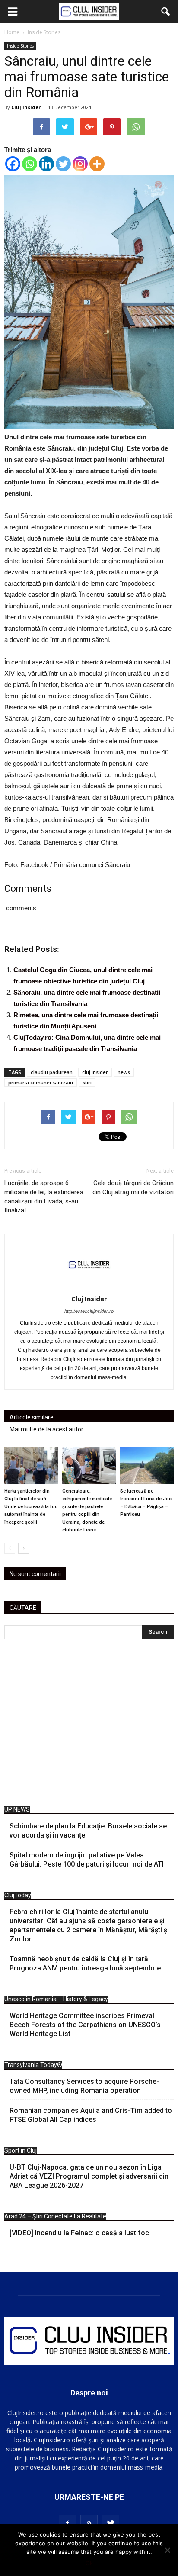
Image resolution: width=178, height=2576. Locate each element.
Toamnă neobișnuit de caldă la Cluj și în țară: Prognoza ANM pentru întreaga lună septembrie (85, 1963)
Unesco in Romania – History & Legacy (56, 1999)
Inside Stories (20, 46)
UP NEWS (17, 1809)
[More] (97, 164)
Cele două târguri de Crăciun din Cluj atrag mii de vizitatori (133, 1188)
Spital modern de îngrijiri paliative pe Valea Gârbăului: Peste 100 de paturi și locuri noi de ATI (87, 1860)
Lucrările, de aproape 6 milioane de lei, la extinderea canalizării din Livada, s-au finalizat (44, 1197)
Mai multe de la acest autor (46, 1429)
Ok (89, 2563)
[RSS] (89, 2523)
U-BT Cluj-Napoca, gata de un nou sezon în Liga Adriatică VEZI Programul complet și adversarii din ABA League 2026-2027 (89, 2176)
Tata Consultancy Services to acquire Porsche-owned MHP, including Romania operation (84, 2086)
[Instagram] (80, 164)
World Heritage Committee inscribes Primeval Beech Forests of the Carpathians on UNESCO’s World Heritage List (85, 2025)
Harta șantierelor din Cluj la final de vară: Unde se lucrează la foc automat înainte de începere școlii (31, 1507)
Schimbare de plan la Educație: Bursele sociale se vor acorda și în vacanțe (88, 1831)
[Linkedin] (46, 164)
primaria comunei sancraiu (41, 1082)
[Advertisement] (89, 1725)
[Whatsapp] (30, 164)
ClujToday (18, 1895)
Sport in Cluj (21, 2150)
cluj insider (95, 1072)
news (124, 1072)
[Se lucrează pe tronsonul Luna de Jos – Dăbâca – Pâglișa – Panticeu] (147, 1465)
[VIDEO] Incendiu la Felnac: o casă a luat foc (79, 2233)
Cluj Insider (26, 107)
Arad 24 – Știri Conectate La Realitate (55, 2216)
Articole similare (32, 1417)
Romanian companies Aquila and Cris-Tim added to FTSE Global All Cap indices (91, 2115)
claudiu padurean (52, 1072)
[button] (166, 12)
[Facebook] (13, 164)
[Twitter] (63, 164)
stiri (87, 1082)
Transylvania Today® (33, 2065)
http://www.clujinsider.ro (89, 1311)
